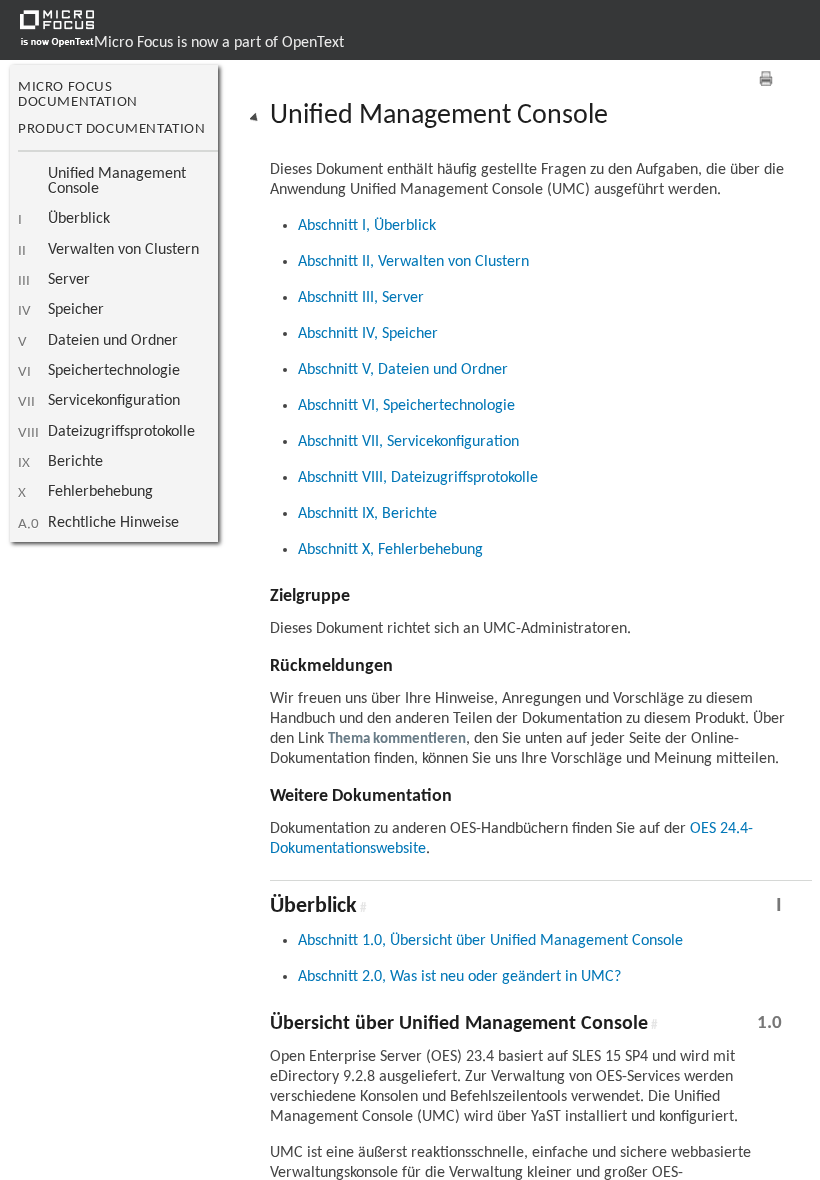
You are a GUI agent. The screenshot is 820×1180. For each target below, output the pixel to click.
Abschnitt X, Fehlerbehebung (390, 550)
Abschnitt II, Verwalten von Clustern (413, 262)
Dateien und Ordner (113, 341)
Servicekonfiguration (114, 401)
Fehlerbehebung (100, 492)
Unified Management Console (117, 181)
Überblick (79, 219)
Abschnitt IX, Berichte (367, 514)
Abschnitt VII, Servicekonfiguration (408, 442)
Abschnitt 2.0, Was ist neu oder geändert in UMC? (459, 977)
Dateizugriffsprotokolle (121, 432)
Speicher (76, 310)
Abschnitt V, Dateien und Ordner (403, 370)
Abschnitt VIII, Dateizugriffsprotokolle (418, 478)
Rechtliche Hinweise (113, 523)
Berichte (75, 462)
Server (69, 280)
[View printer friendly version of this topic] (766, 78)
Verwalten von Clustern (123, 250)
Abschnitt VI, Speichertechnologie (406, 406)
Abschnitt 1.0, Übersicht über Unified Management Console (490, 941)
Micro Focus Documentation (78, 95)
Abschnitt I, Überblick (367, 226)
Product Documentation (112, 129)
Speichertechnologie (114, 371)
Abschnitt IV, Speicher (368, 334)
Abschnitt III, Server (361, 298)
